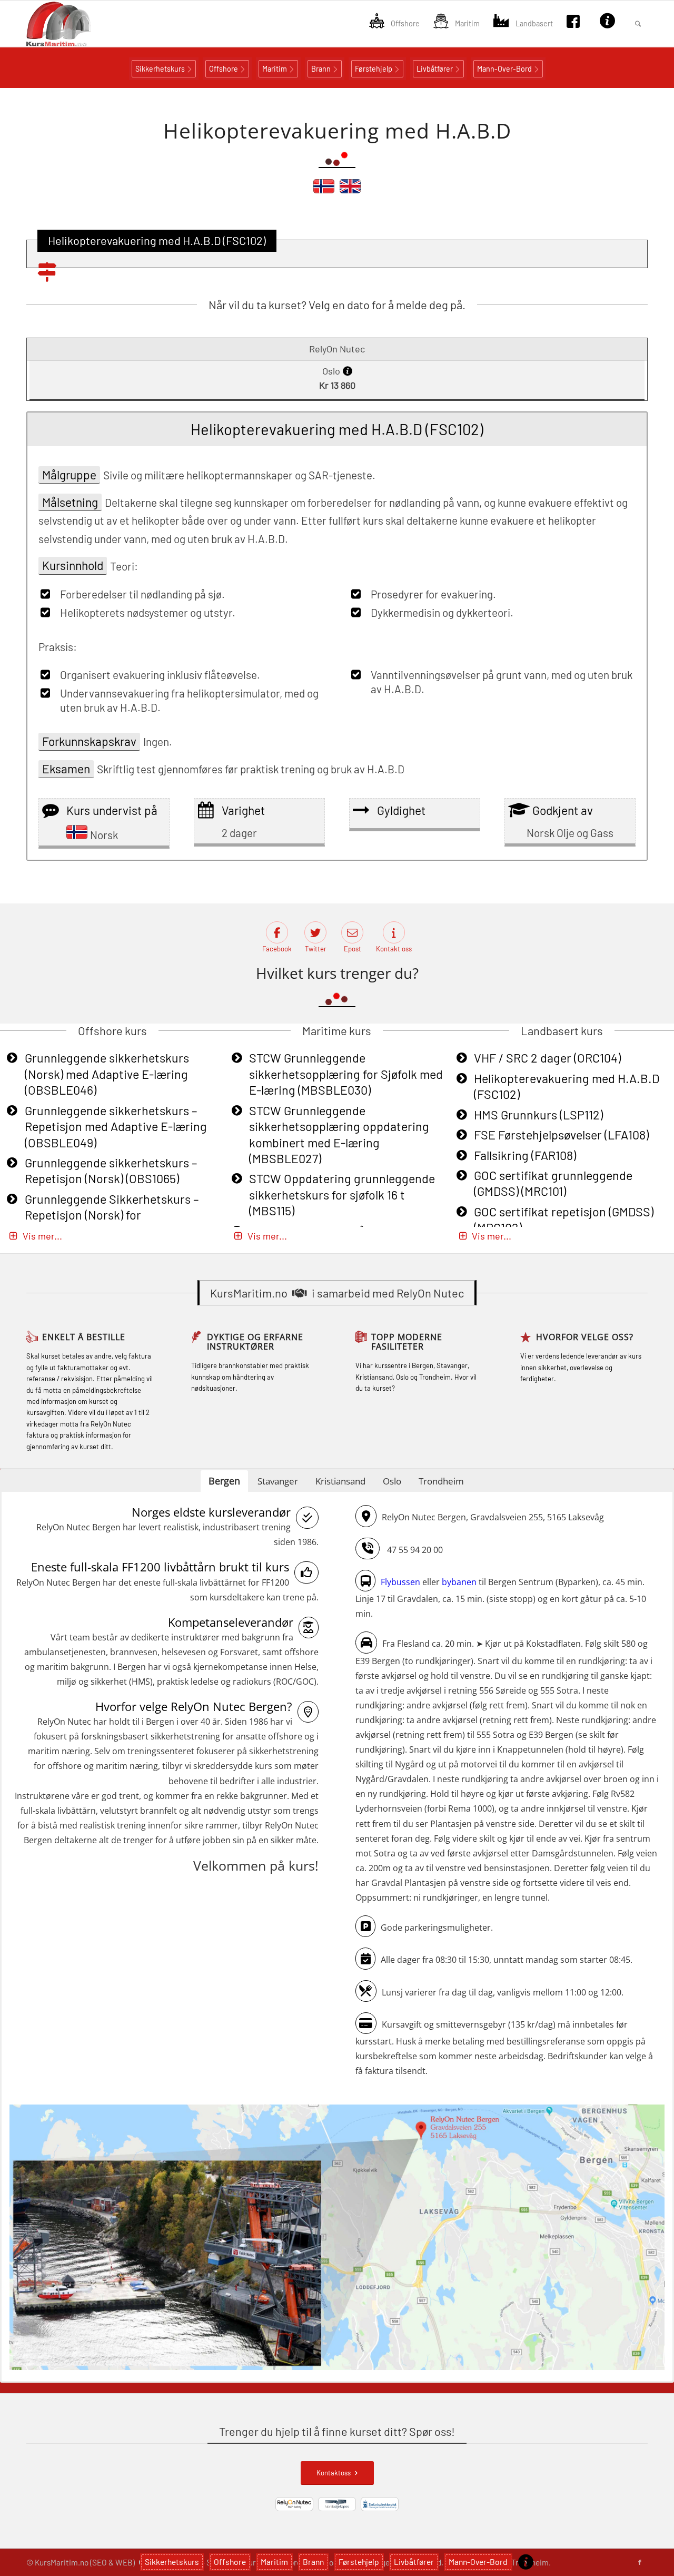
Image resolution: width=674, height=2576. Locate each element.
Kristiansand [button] (340, 1481)
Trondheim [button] (441, 1481)
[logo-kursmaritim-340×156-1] (77, 24)
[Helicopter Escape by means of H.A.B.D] (350, 191)
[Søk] (638, 24)
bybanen (459, 1582)
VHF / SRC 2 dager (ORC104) (547, 1058)
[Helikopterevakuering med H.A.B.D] (324, 191)
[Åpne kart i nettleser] (337, 2239)
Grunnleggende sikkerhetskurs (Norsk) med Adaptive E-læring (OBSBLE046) (107, 1074)
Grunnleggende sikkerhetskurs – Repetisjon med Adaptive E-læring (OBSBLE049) (116, 1127)
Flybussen (400, 1582)
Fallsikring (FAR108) (525, 1155)
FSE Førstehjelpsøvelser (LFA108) (561, 1135)
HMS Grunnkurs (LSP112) (538, 1115)
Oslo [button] (392, 1481)
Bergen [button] (224, 1481)
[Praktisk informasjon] (526, 2562)
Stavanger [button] (278, 1481)
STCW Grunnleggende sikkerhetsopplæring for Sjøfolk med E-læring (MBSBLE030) (346, 1074)
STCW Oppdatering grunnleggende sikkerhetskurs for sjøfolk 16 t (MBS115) (342, 1194)
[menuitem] (394, 24)
